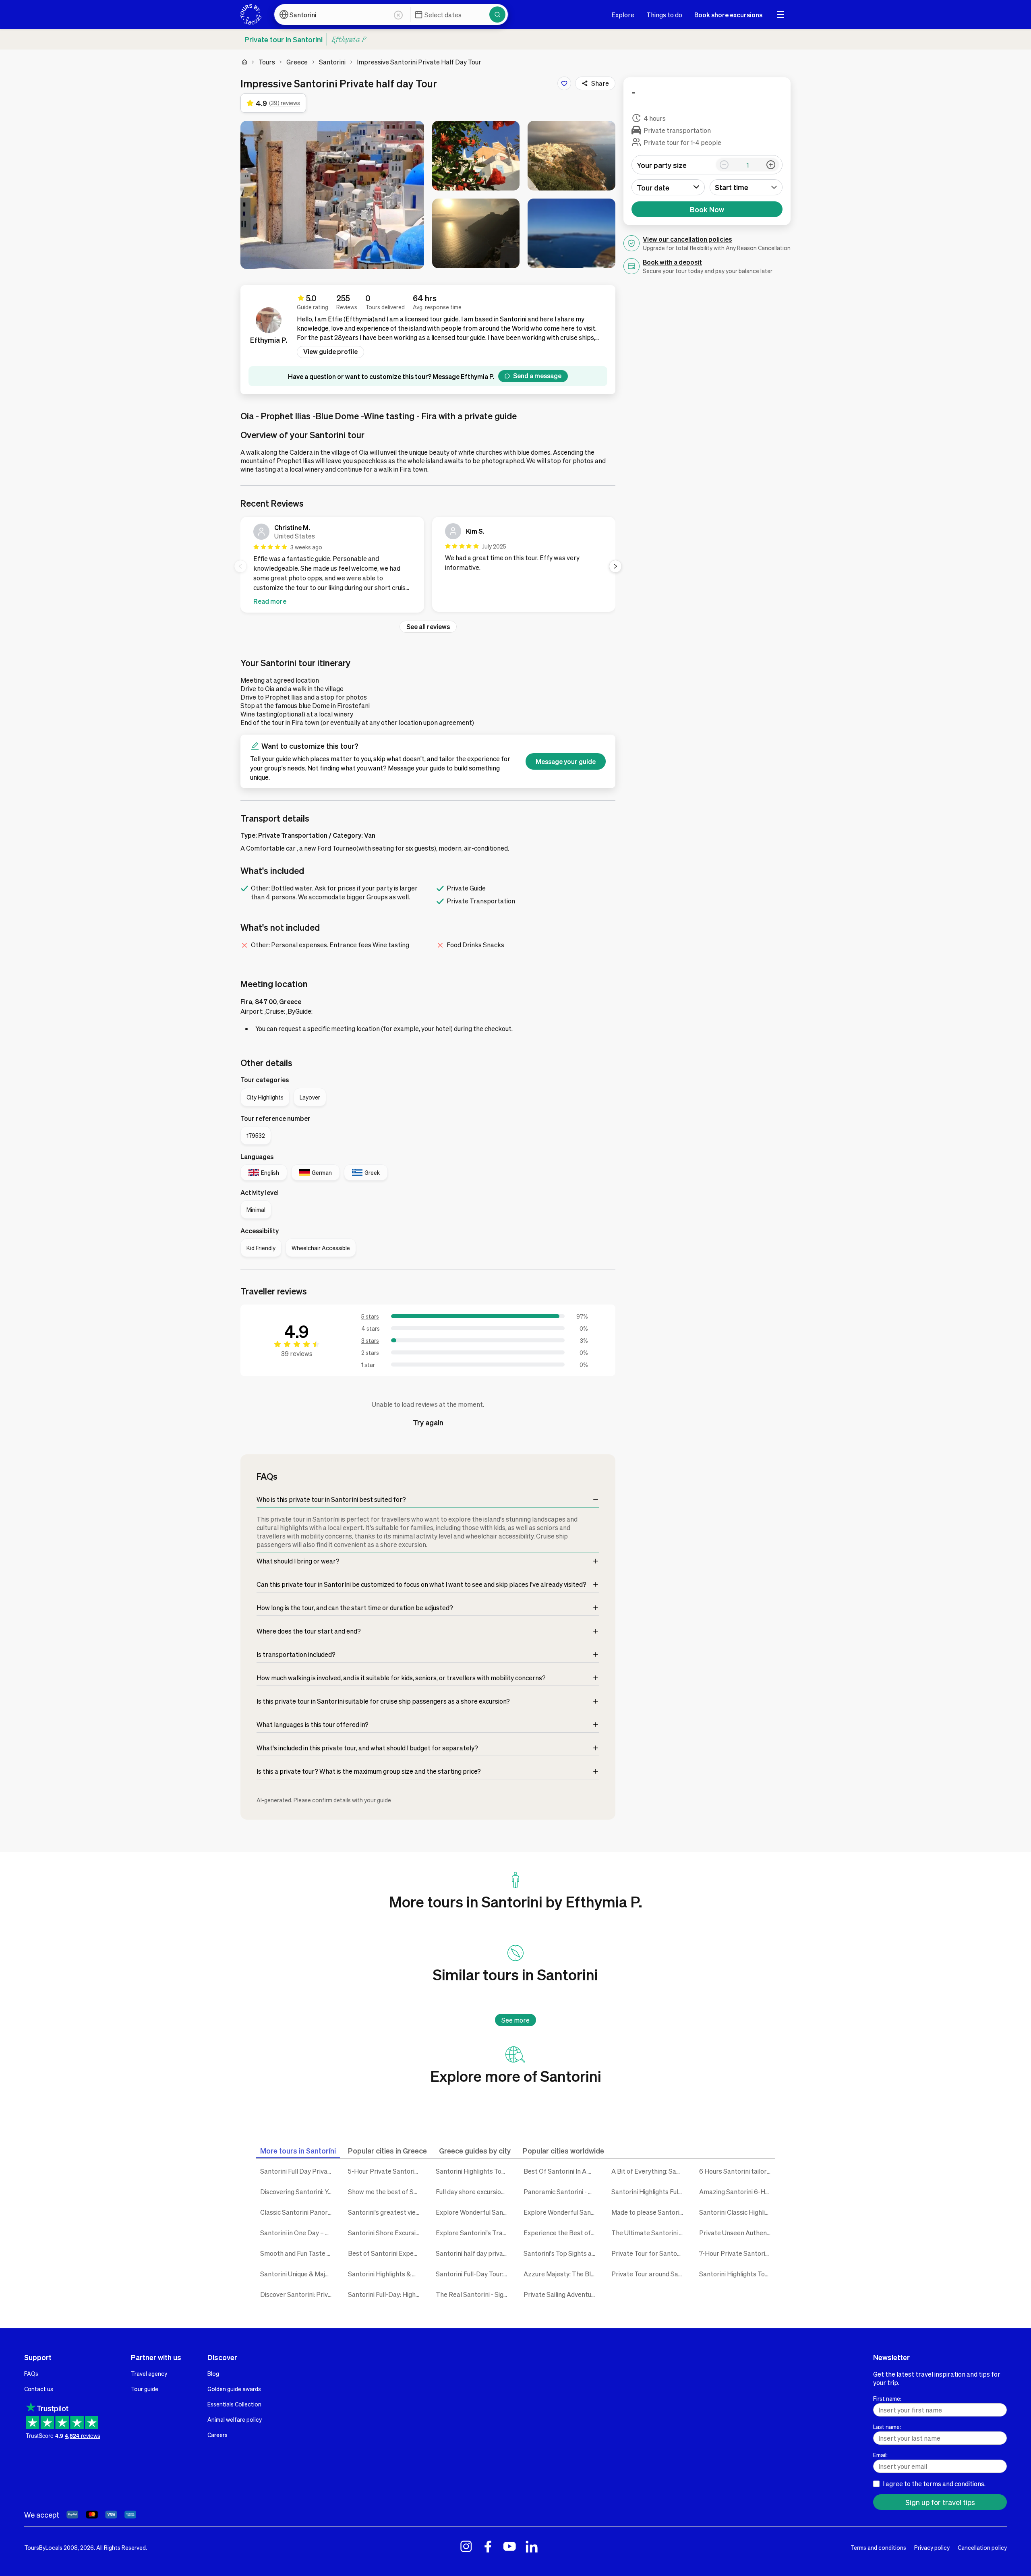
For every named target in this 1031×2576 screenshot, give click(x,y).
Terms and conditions (878, 2547)
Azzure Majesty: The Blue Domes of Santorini (561, 2274)
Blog (213, 2373)
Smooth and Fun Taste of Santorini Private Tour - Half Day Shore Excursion (298, 2253)
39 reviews (297, 1353)
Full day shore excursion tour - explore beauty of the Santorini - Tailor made (474, 2192)
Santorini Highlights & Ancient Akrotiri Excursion (386, 2274)
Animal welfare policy (235, 2419)
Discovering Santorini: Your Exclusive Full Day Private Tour (298, 2192)
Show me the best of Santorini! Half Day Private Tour (386, 2192)
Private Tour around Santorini (649, 2274)
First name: (887, 2398)
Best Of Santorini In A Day (561, 2171)
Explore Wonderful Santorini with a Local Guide (561, 2212)
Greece (297, 62)
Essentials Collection (234, 2404)
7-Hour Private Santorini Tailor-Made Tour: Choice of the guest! (737, 2253)
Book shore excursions (728, 15)
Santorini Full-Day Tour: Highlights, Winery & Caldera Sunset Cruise (474, 2274)
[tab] (298, 2150)
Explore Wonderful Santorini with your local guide (474, 2212)
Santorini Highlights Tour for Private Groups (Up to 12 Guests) (737, 2274)
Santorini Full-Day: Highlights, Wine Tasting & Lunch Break (386, 2294)
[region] (428, 566)
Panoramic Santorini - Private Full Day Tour (561, 2192)
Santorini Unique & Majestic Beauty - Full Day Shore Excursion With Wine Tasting (298, 2274)
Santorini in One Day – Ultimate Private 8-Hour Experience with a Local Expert (298, 2233)
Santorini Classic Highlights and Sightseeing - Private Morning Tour (737, 2212)
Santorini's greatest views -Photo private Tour (386, 2212)
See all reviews (428, 626)
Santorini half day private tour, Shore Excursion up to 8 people (474, 2253)
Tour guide (145, 2389)
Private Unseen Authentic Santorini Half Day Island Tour (737, 2233)
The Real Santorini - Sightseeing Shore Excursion (474, 2294)
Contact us (39, 2389)
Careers (217, 2435)
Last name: (887, 2427)
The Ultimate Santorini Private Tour (649, 2233)
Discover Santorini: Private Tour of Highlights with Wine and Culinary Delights (298, 2294)
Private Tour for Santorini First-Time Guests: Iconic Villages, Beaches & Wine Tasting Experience (649, 2253)
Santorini (332, 62)
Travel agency (149, 2373)
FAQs (31, 2373)
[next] (615, 566)
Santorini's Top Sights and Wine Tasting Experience (561, 2253)
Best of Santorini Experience (386, 2253)
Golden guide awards (234, 2389)
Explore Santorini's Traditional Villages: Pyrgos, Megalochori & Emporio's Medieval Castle (474, 2233)
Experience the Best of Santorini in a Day (561, 2233)
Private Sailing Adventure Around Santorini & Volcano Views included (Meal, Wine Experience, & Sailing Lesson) (561, 2294)
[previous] (240, 566)
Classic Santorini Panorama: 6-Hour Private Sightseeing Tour (298, 2212)
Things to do (664, 15)
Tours (267, 62)
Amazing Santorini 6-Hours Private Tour (737, 2192)
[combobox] (746, 187)
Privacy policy (932, 2547)
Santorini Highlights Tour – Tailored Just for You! (474, 2171)
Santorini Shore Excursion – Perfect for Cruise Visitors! (386, 2233)
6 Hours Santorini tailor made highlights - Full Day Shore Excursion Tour (737, 2171)
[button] (332, 195)
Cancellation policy (982, 2547)
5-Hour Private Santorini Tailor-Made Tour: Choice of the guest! (386, 2171)
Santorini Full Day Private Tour (298, 2171)
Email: (880, 2455)
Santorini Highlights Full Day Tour (649, 2192)
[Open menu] (780, 14)
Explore (623, 15)
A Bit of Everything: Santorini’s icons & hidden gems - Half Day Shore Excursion (649, 2171)
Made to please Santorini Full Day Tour (649, 2212)
